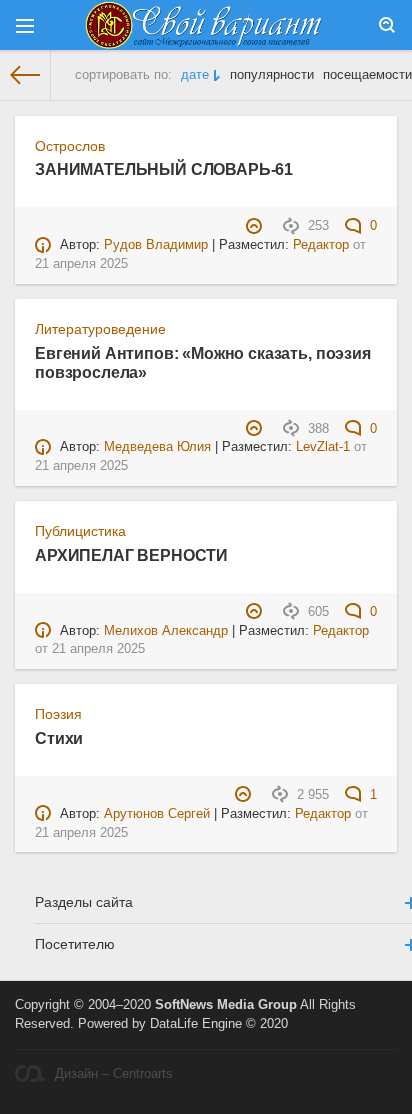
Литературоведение (100, 329)
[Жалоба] (256, 226)
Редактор (321, 245)
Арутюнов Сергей (157, 814)
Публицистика (80, 531)
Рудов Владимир (156, 245)
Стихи (59, 738)
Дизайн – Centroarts (114, 1074)
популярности (272, 75)
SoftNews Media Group (226, 1005)
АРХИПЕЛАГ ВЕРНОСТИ (131, 555)
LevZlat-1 (323, 447)
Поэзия (58, 714)
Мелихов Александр (166, 631)
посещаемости (367, 75)
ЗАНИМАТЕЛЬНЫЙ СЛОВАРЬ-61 (164, 169)
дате (195, 75)
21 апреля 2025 (81, 264)
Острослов (70, 146)
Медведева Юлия (157, 447)
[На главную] (25, 75)
